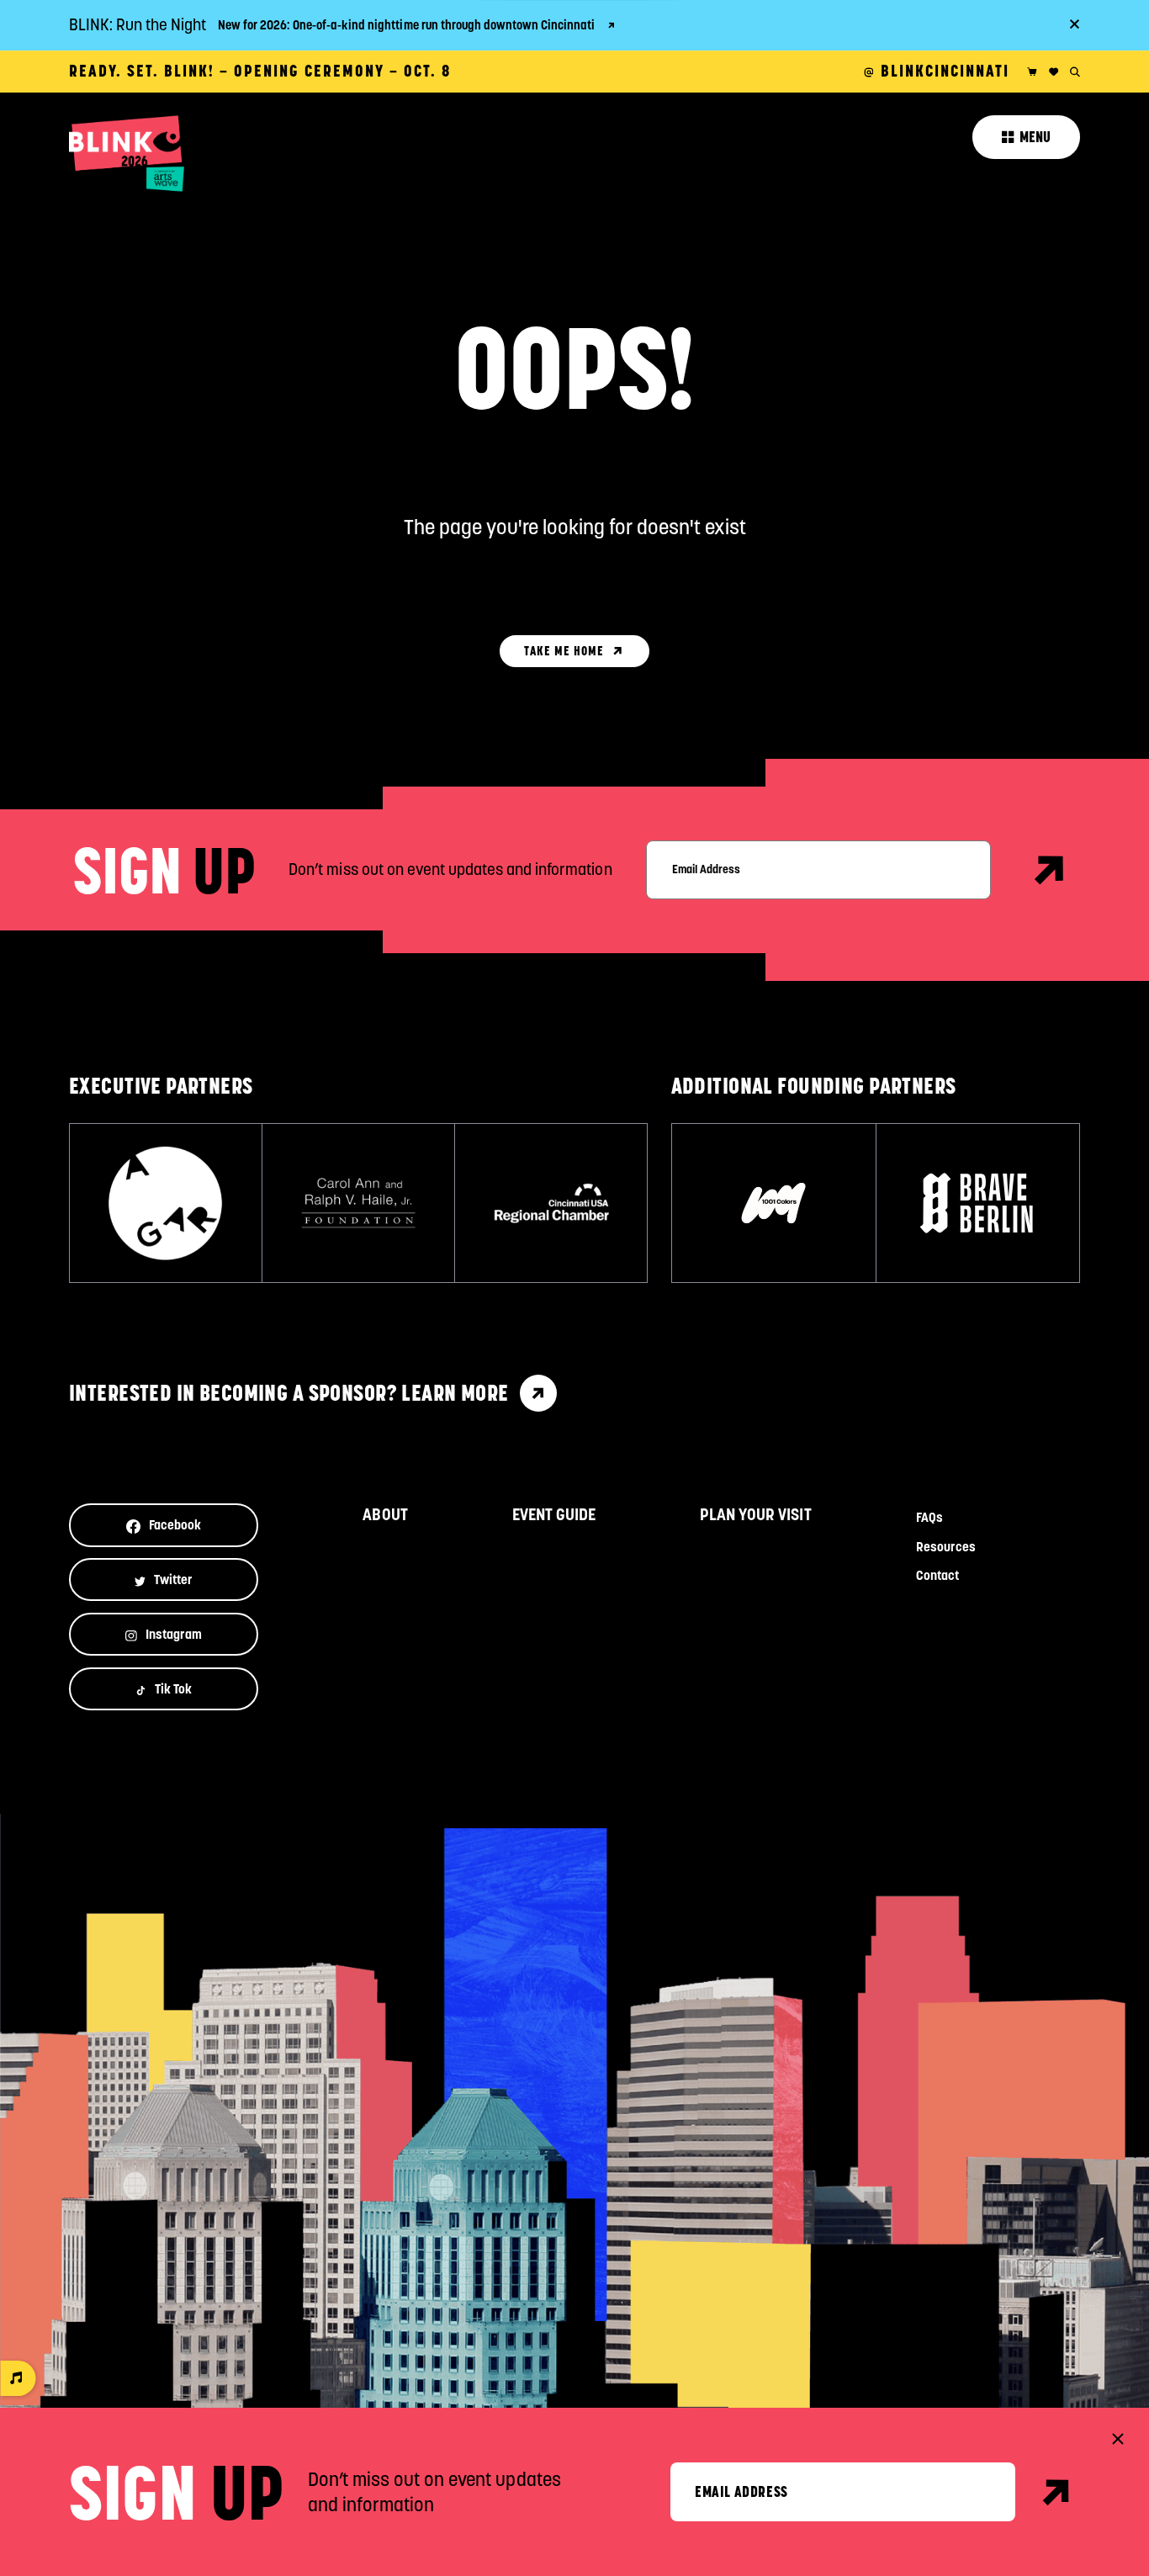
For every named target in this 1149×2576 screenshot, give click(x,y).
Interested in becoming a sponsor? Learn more (289, 1393)
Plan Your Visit (755, 1515)
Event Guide (554, 1515)
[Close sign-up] (1118, 2439)
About (385, 1515)
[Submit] (1057, 2492)
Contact (937, 1575)
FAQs (929, 1517)
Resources (946, 1547)
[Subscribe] (1050, 869)
